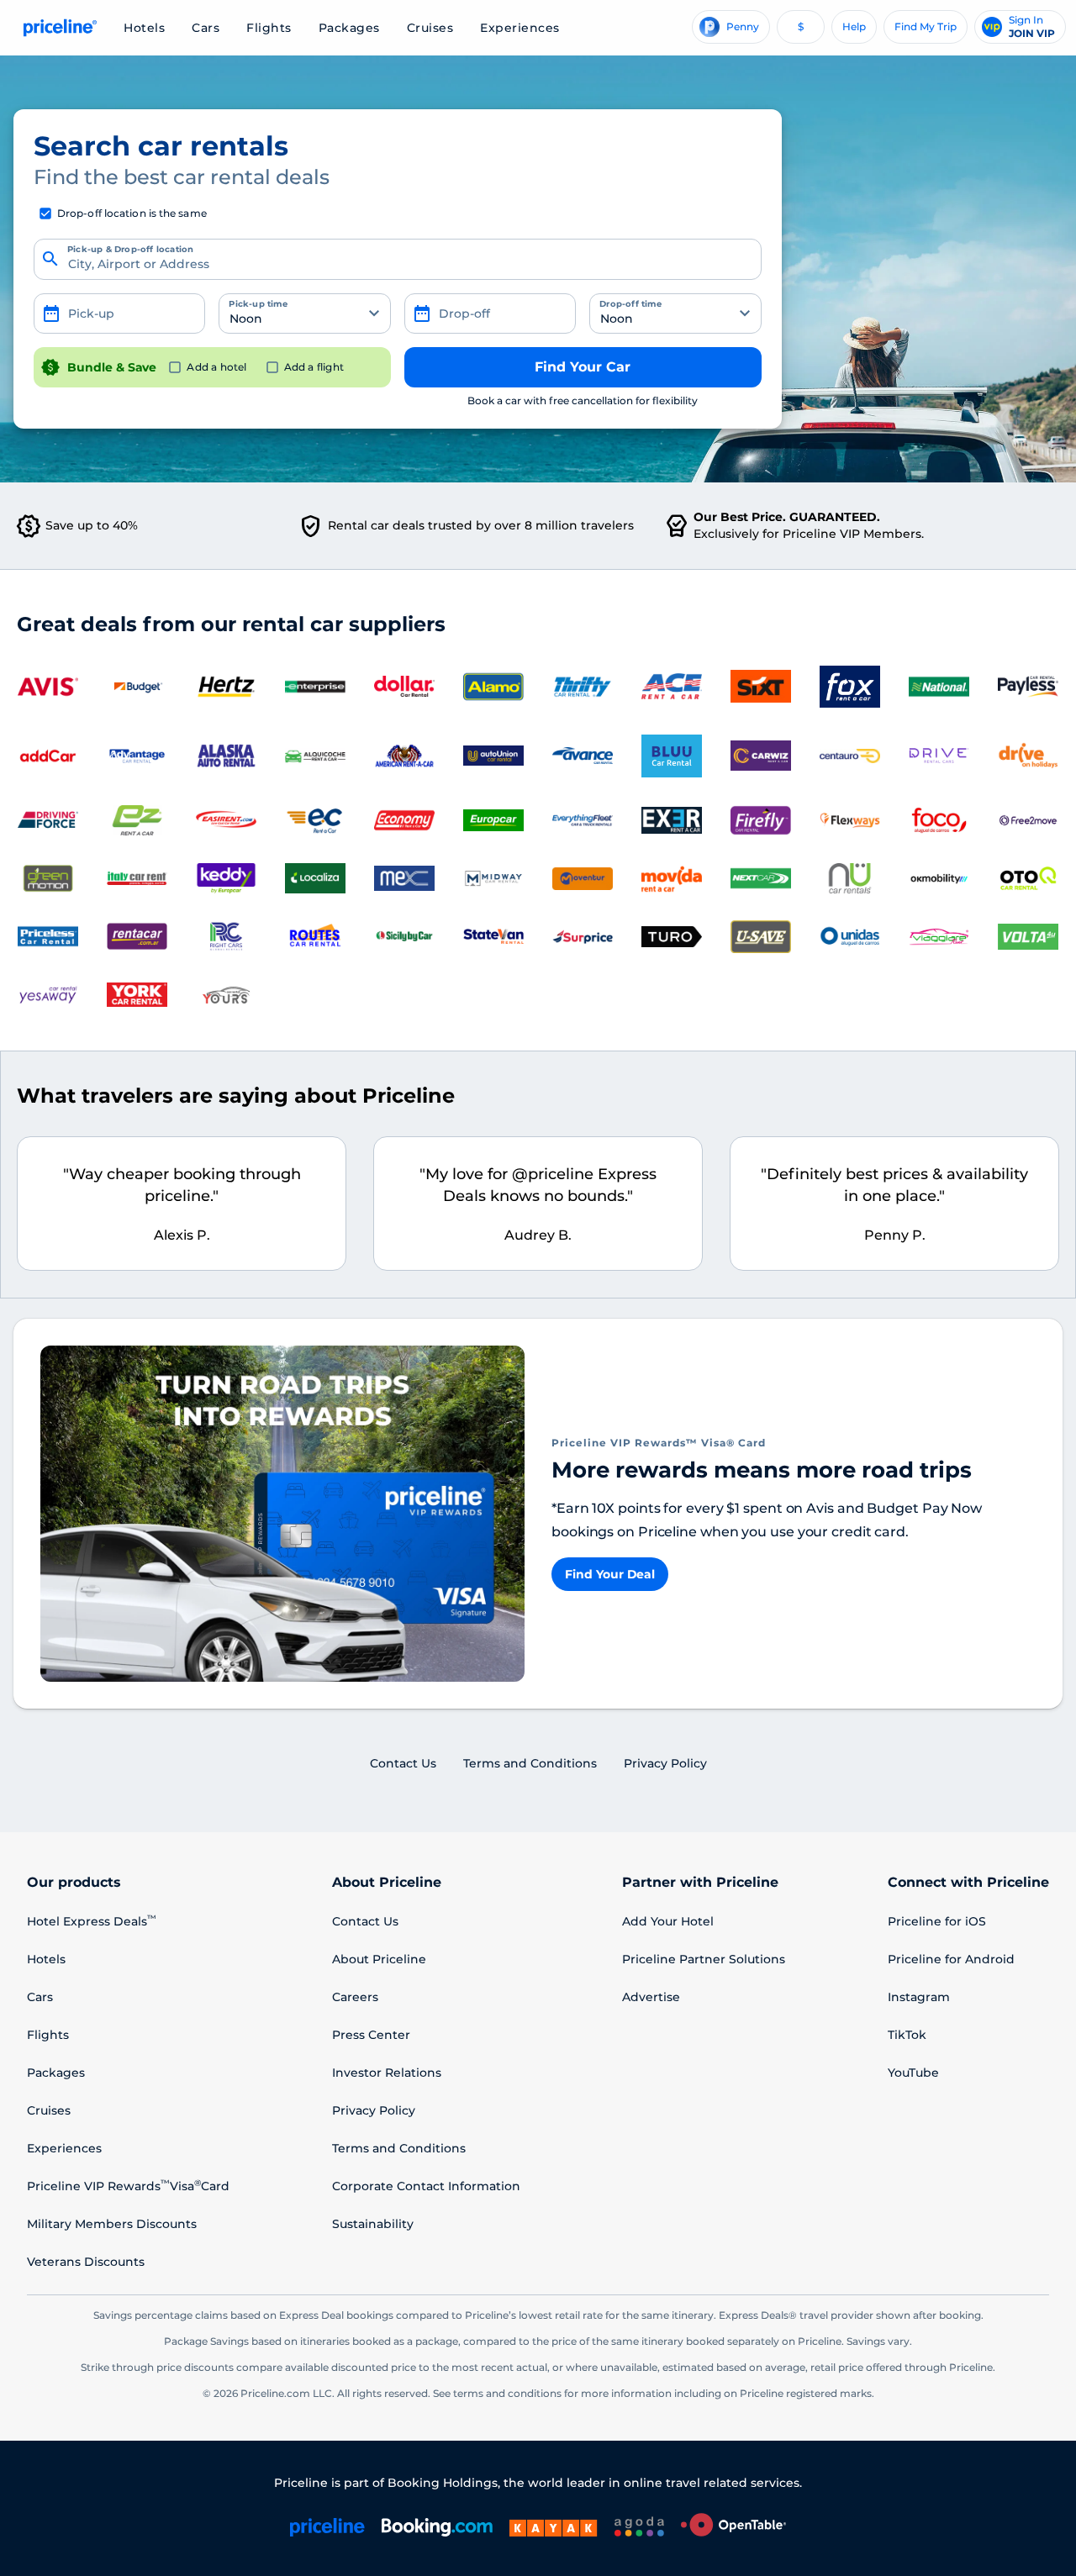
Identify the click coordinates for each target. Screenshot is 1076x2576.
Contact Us (365, 1921)
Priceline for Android (951, 1959)
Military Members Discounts (112, 2224)
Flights (269, 28)
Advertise (651, 1997)
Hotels (144, 28)
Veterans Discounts (86, 2262)
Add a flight (314, 367)
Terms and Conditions (399, 2148)
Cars (206, 28)
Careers (355, 1997)
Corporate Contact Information (426, 2186)
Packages (349, 28)
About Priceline (379, 1959)
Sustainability (373, 2224)
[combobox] (398, 260)
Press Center (371, 2035)
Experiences (520, 28)
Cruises (430, 28)
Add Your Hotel (668, 1921)
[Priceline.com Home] (58, 28)
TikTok (907, 2035)
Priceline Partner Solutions (704, 1959)
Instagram (919, 1997)
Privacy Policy (374, 2110)
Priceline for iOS (937, 1921)
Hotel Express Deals (92, 1921)
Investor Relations (387, 2073)
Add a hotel (216, 367)
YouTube (913, 2073)
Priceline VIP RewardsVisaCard (128, 2186)
